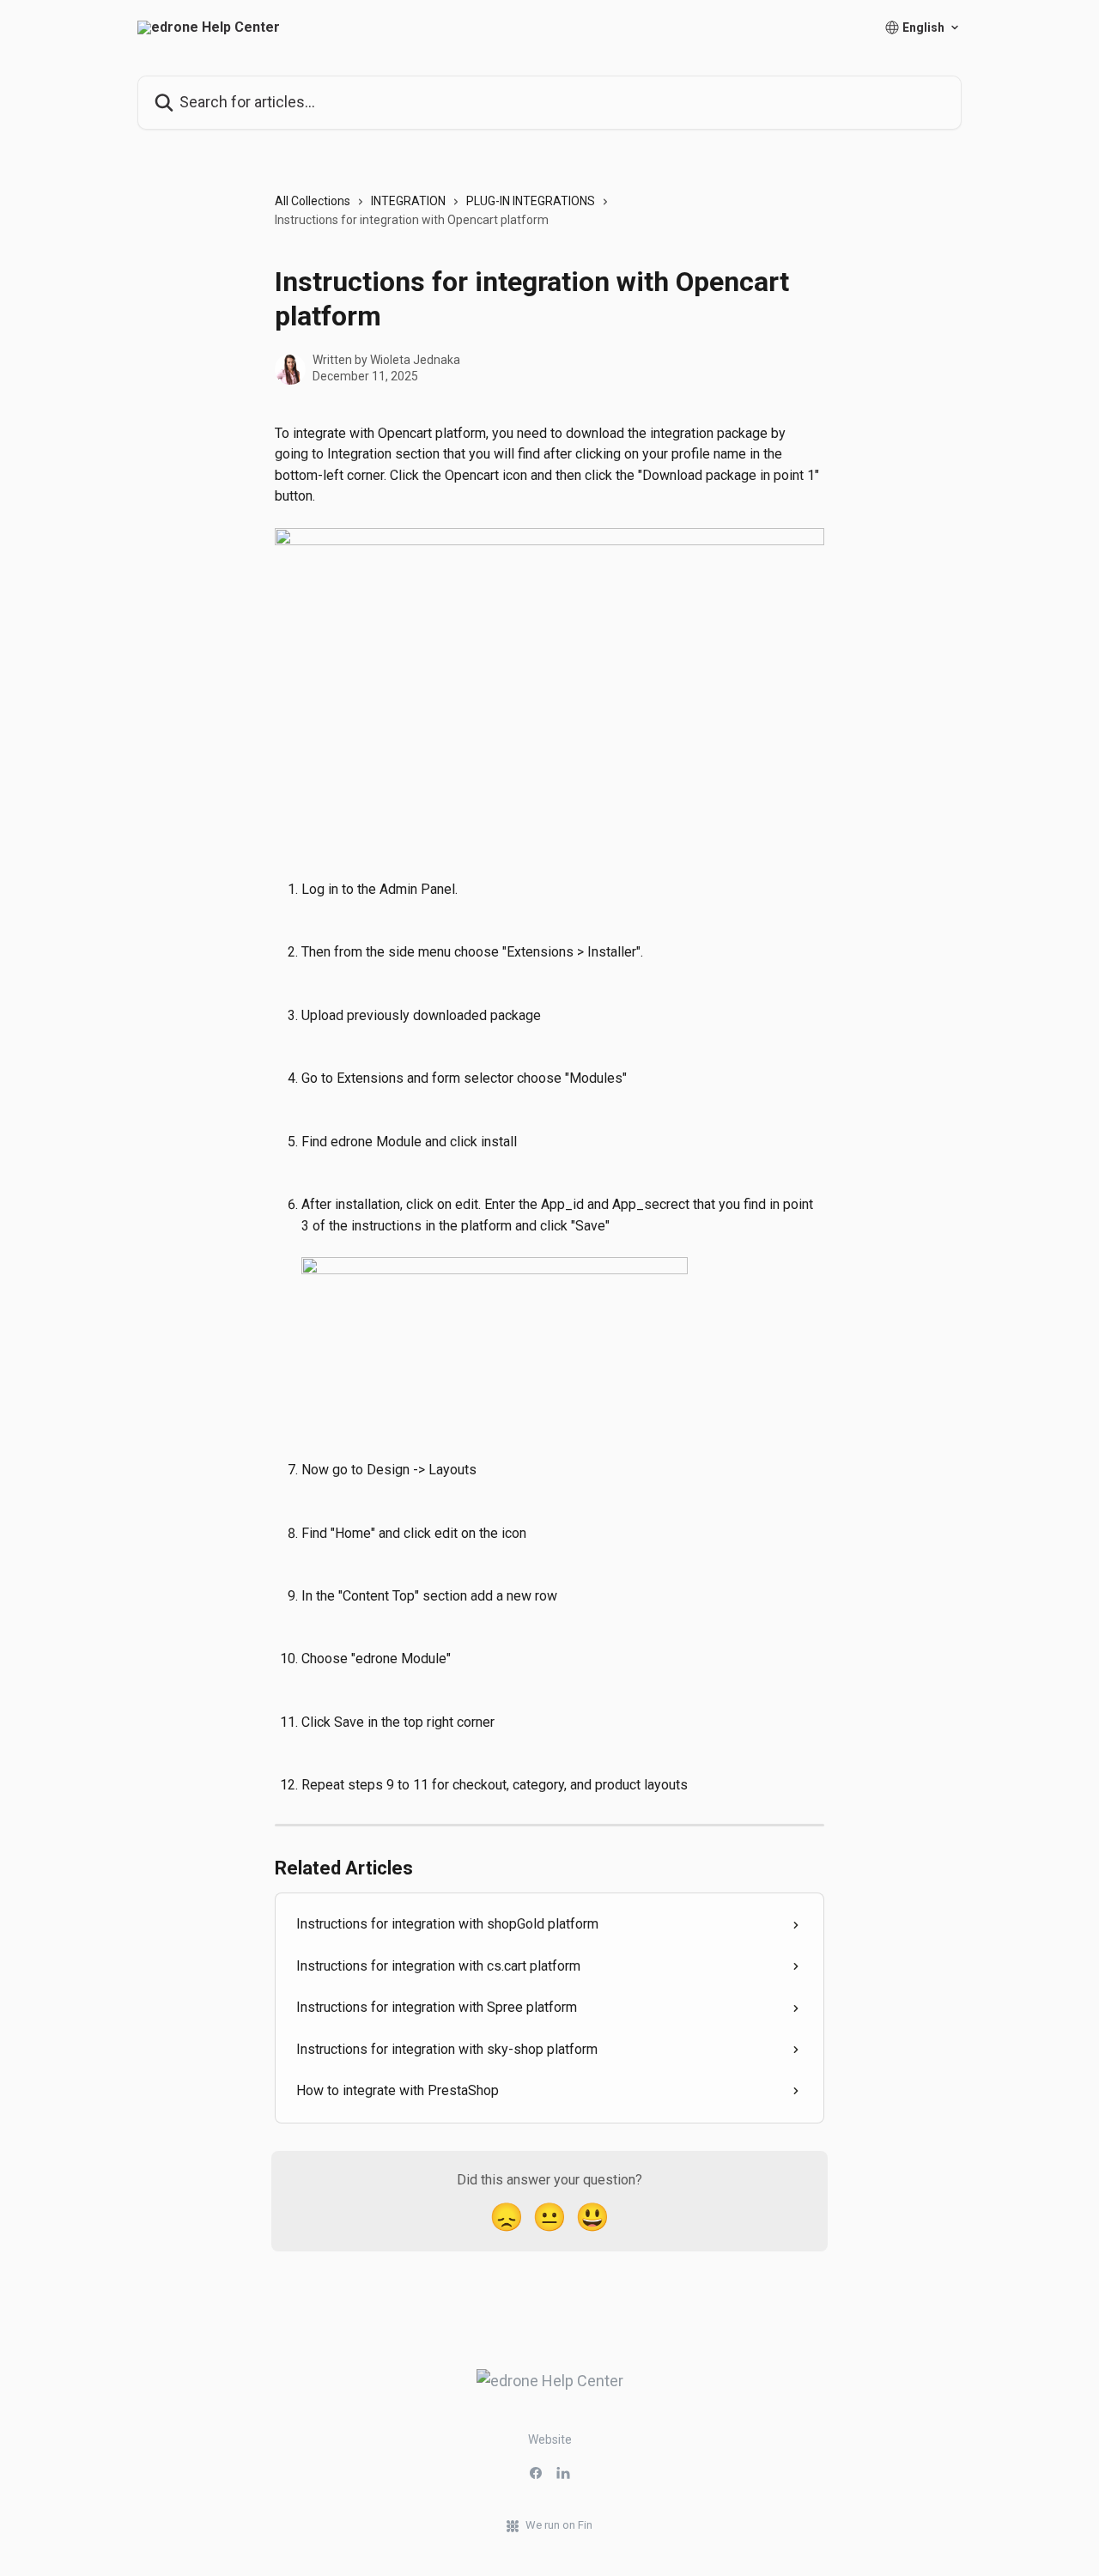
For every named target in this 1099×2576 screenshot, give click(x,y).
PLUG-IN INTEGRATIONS (531, 201)
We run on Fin (559, 2525)
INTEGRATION (408, 201)
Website (550, 2439)
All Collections (313, 201)
